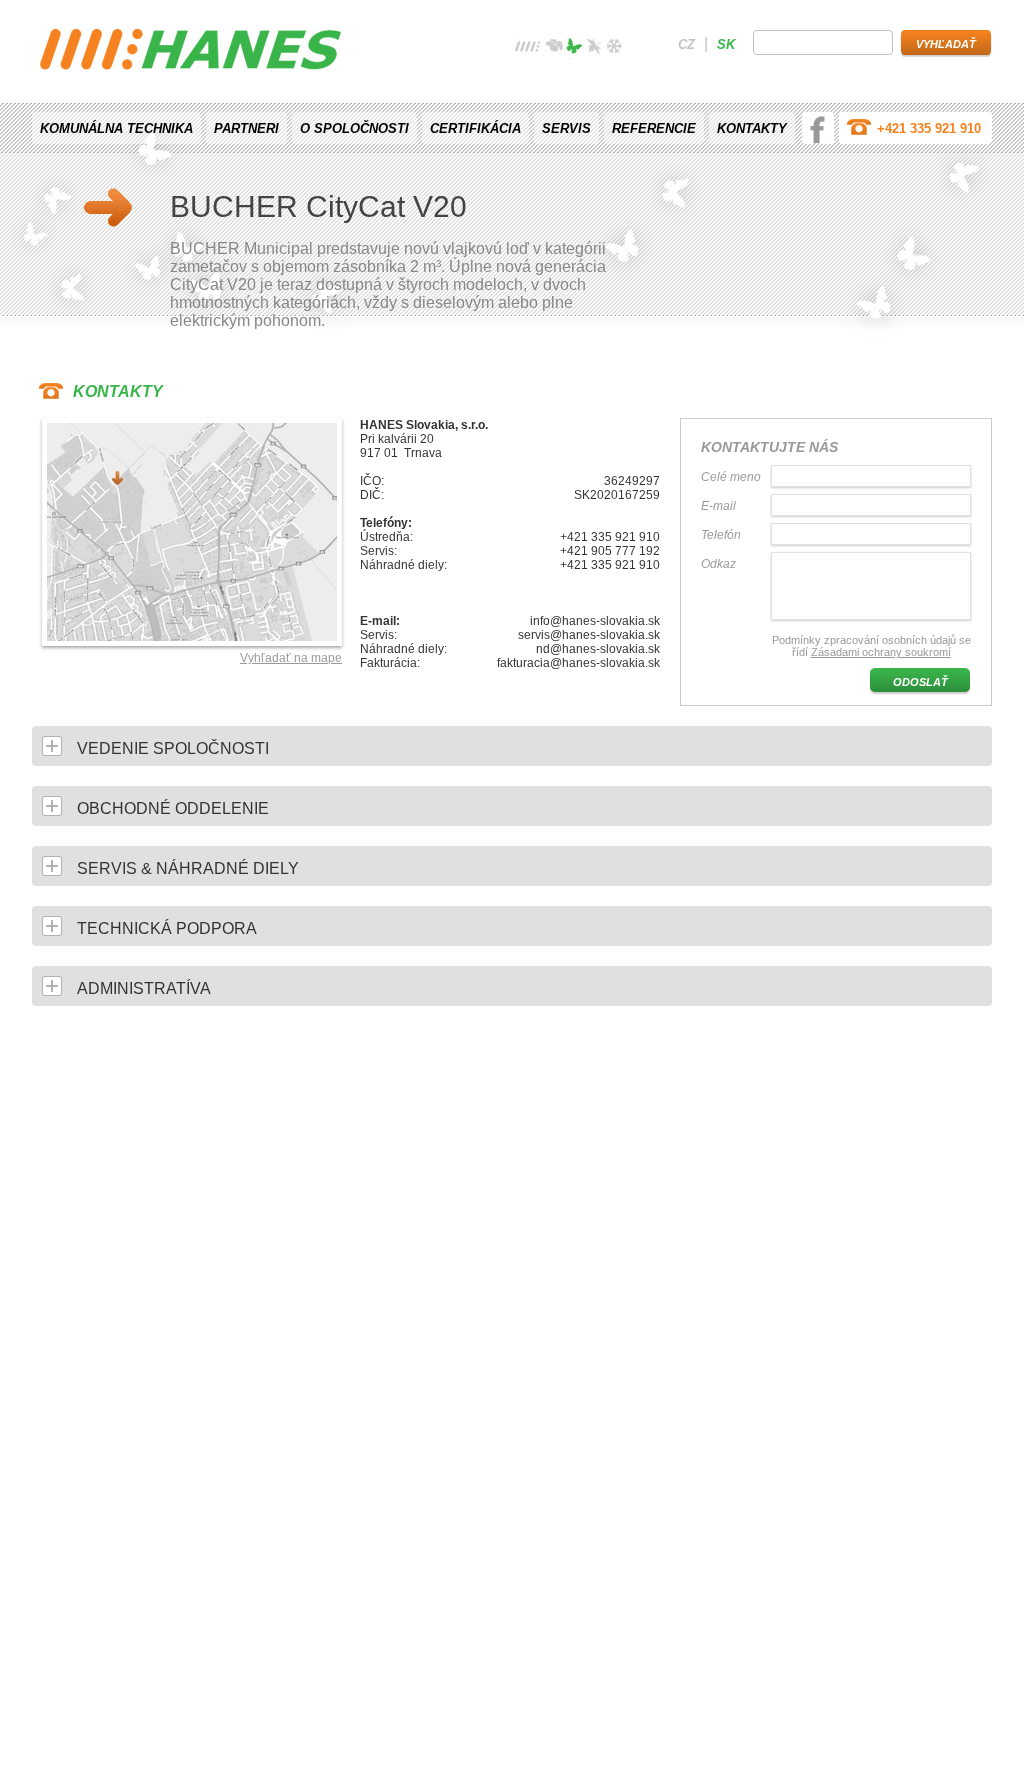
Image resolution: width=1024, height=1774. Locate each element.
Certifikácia (475, 128)
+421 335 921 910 (929, 128)
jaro (554, 48)
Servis (566, 128)
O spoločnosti (354, 128)
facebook (818, 128)
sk (726, 44)
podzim (594, 48)
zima (614, 48)
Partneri (246, 128)
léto (574, 48)
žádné (528, 48)
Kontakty (752, 128)
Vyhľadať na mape (291, 658)
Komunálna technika (116, 128)
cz (686, 44)
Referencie (654, 128)
